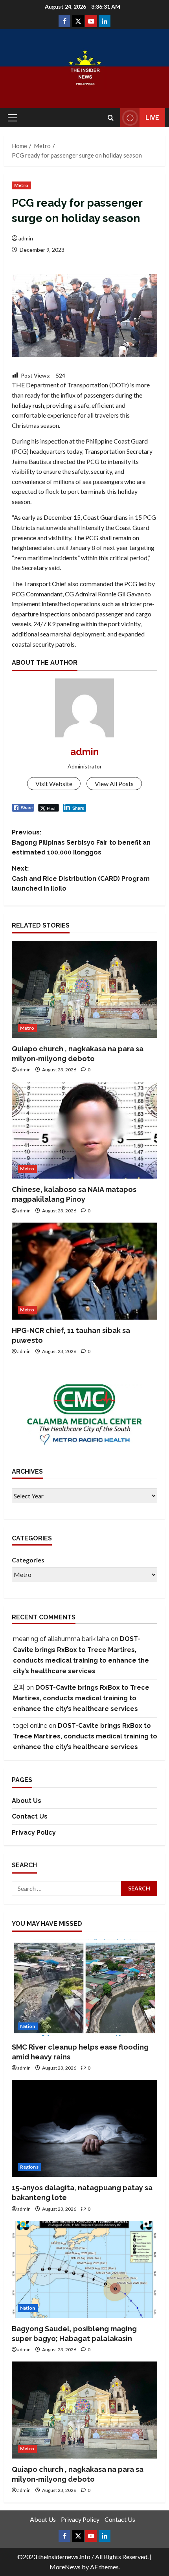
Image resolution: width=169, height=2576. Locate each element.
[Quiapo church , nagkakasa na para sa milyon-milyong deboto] (84, 989)
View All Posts (114, 784)
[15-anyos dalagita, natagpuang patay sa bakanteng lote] (84, 2129)
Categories (28, 1560)
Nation (28, 2026)
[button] (12, 118)
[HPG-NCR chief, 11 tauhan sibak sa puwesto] (84, 1271)
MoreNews (65, 2567)
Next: (81, 878)
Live (152, 118)
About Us (27, 1801)
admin (26, 238)
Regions (29, 2167)
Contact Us (30, 1816)
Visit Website (54, 784)
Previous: (81, 842)
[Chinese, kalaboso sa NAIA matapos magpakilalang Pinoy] (84, 1130)
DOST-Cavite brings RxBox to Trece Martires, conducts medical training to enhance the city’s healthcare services (81, 1698)
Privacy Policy (34, 1833)
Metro (21, 185)
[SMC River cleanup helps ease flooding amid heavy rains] (84, 1988)
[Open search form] (111, 118)
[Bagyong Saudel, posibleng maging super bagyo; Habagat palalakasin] (84, 2269)
